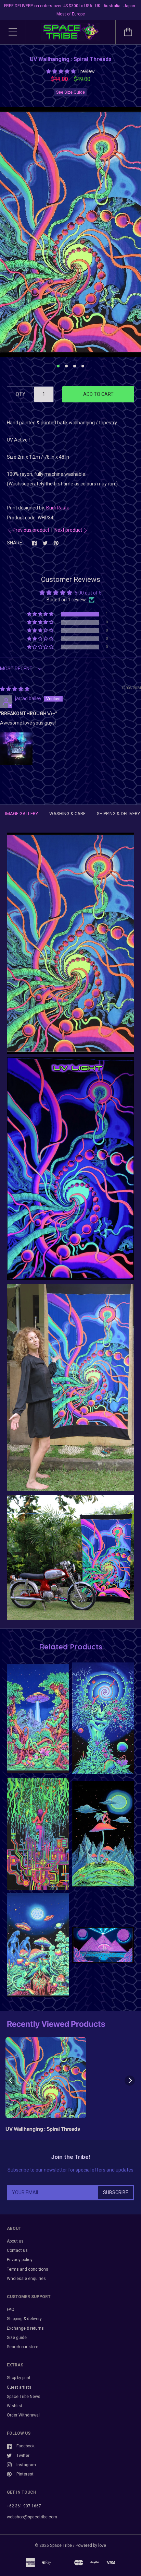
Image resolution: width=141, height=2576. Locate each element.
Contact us (17, 2250)
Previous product (31, 530)
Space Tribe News (24, 2397)
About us (15, 2241)
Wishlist (15, 2406)
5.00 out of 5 (88, 593)
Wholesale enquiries (26, 2279)
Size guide (17, 2338)
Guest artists (19, 2387)
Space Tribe (61, 2545)
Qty (21, 394)
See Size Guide (70, 92)
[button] (61, 71)
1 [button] (58, 366)
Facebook (25, 2446)
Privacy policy (20, 2260)
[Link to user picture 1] (16, 749)
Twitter (23, 2456)
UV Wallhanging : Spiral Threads (43, 2129)
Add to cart (98, 394)
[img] (15, 689)
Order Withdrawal (23, 2415)
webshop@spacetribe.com (32, 2517)
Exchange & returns (25, 2328)
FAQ (11, 2309)
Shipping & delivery (24, 2319)
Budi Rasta (58, 508)
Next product (68, 530)
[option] (70, 232)
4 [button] (83, 366)
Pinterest (25, 2474)
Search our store (23, 2347)
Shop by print (19, 2378)
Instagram (26, 2465)
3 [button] (75, 366)
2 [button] (66, 366)
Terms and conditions (28, 2269)
